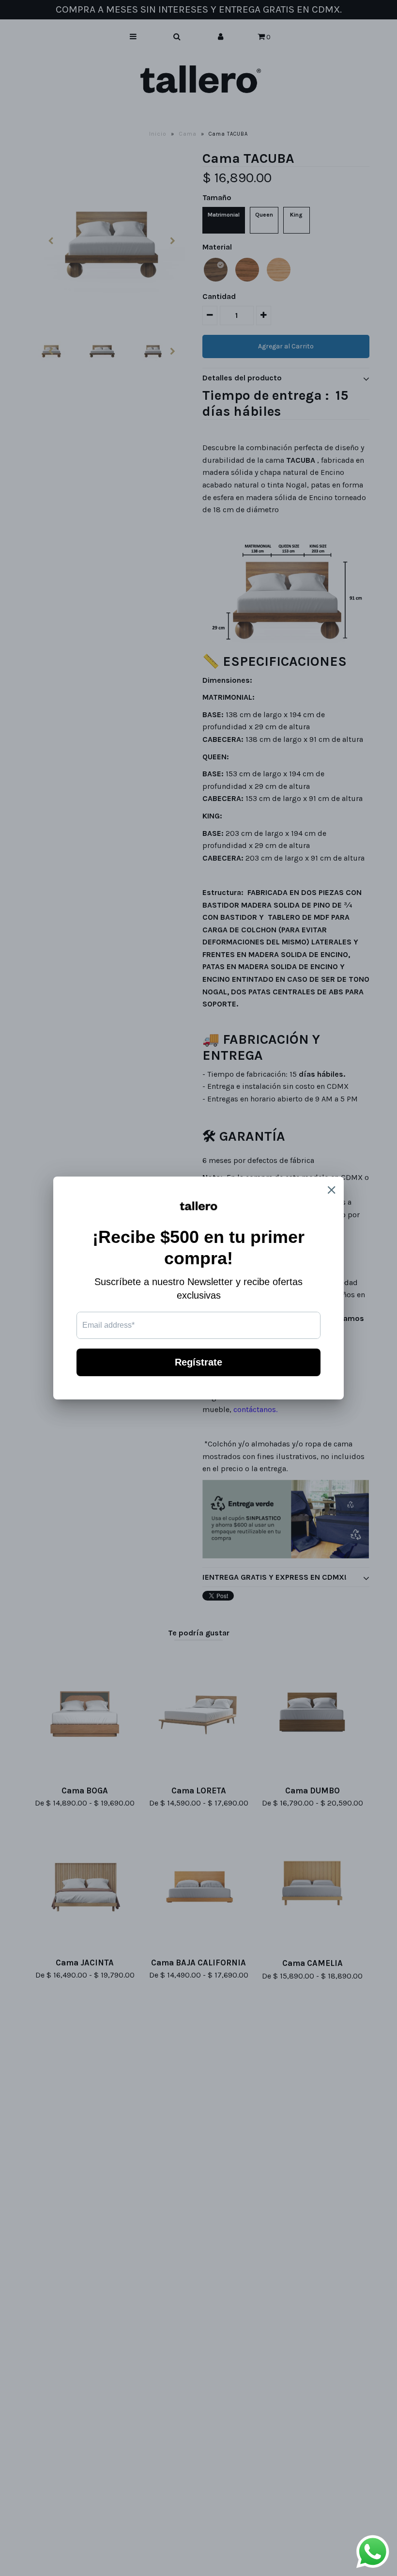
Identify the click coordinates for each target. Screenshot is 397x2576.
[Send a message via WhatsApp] (373, 2552)
